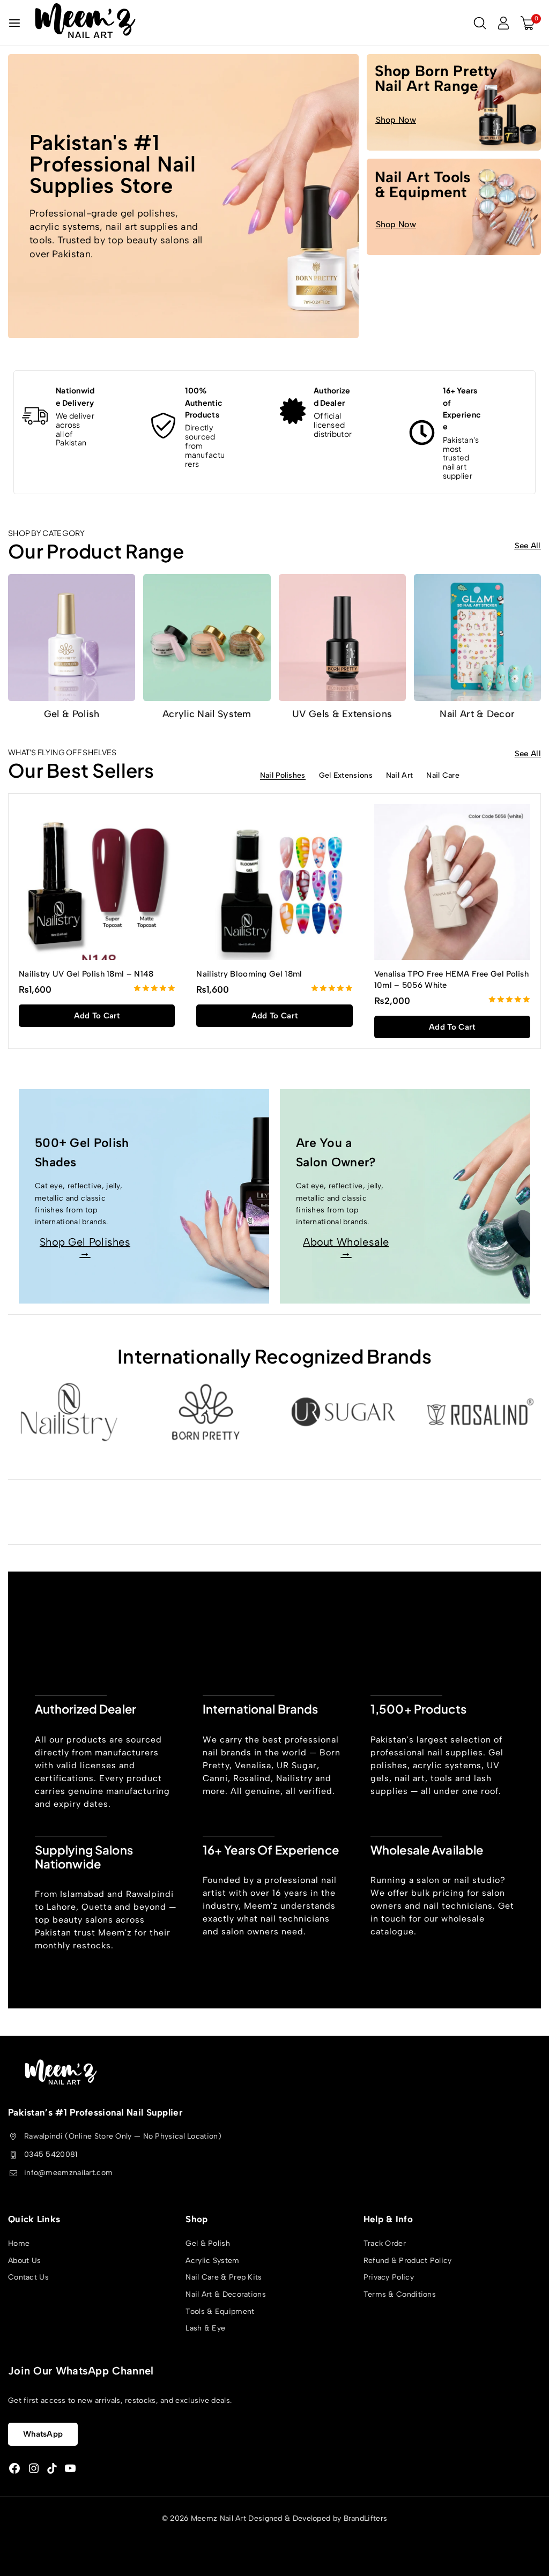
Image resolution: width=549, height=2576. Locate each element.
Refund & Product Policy (408, 2261)
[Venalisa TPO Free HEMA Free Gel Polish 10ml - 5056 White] (452, 882)
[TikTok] (52, 2469)
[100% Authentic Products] (164, 426)
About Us (24, 2261)
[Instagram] (34, 2469)
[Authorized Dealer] (293, 411)
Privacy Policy (389, 2278)
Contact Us (28, 2278)
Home (19, 2244)
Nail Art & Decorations (226, 2294)
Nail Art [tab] (399, 776)
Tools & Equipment (220, 2311)
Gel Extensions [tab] (346, 776)
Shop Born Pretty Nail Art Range (436, 78)
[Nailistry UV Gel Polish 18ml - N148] (97, 882)
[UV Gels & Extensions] (342, 638)
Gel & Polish (72, 714)
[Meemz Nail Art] (85, 23)
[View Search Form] (480, 23)
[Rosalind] (480, 1412)
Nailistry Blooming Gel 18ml (249, 974)
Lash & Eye (205, 2329)
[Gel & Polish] (72, 638)
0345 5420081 (51, 2154)
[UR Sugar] (343, 1412)
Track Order (385, 2244)
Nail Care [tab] (443, 776)
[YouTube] (70, 2469)
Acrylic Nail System (207, 714)
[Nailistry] (69, 1412)
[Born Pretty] (206, 1412)
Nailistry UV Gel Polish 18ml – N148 (86, 974)
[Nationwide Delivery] (35, 416)
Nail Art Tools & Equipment (423, 184)
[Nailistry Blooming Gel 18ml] (274, 882)
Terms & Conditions (400, 2294)
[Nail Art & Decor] (477, 638)
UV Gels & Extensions (342, 714)
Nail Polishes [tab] (283, 776)
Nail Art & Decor (477, 714)
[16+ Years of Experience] (422, 433)
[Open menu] (14, 23)
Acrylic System (212, 2261)
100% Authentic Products (204, 402)
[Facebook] (14, 2469)
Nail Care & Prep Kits (224, 2278)
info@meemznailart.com (68, 2173)
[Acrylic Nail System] (207, 638)
